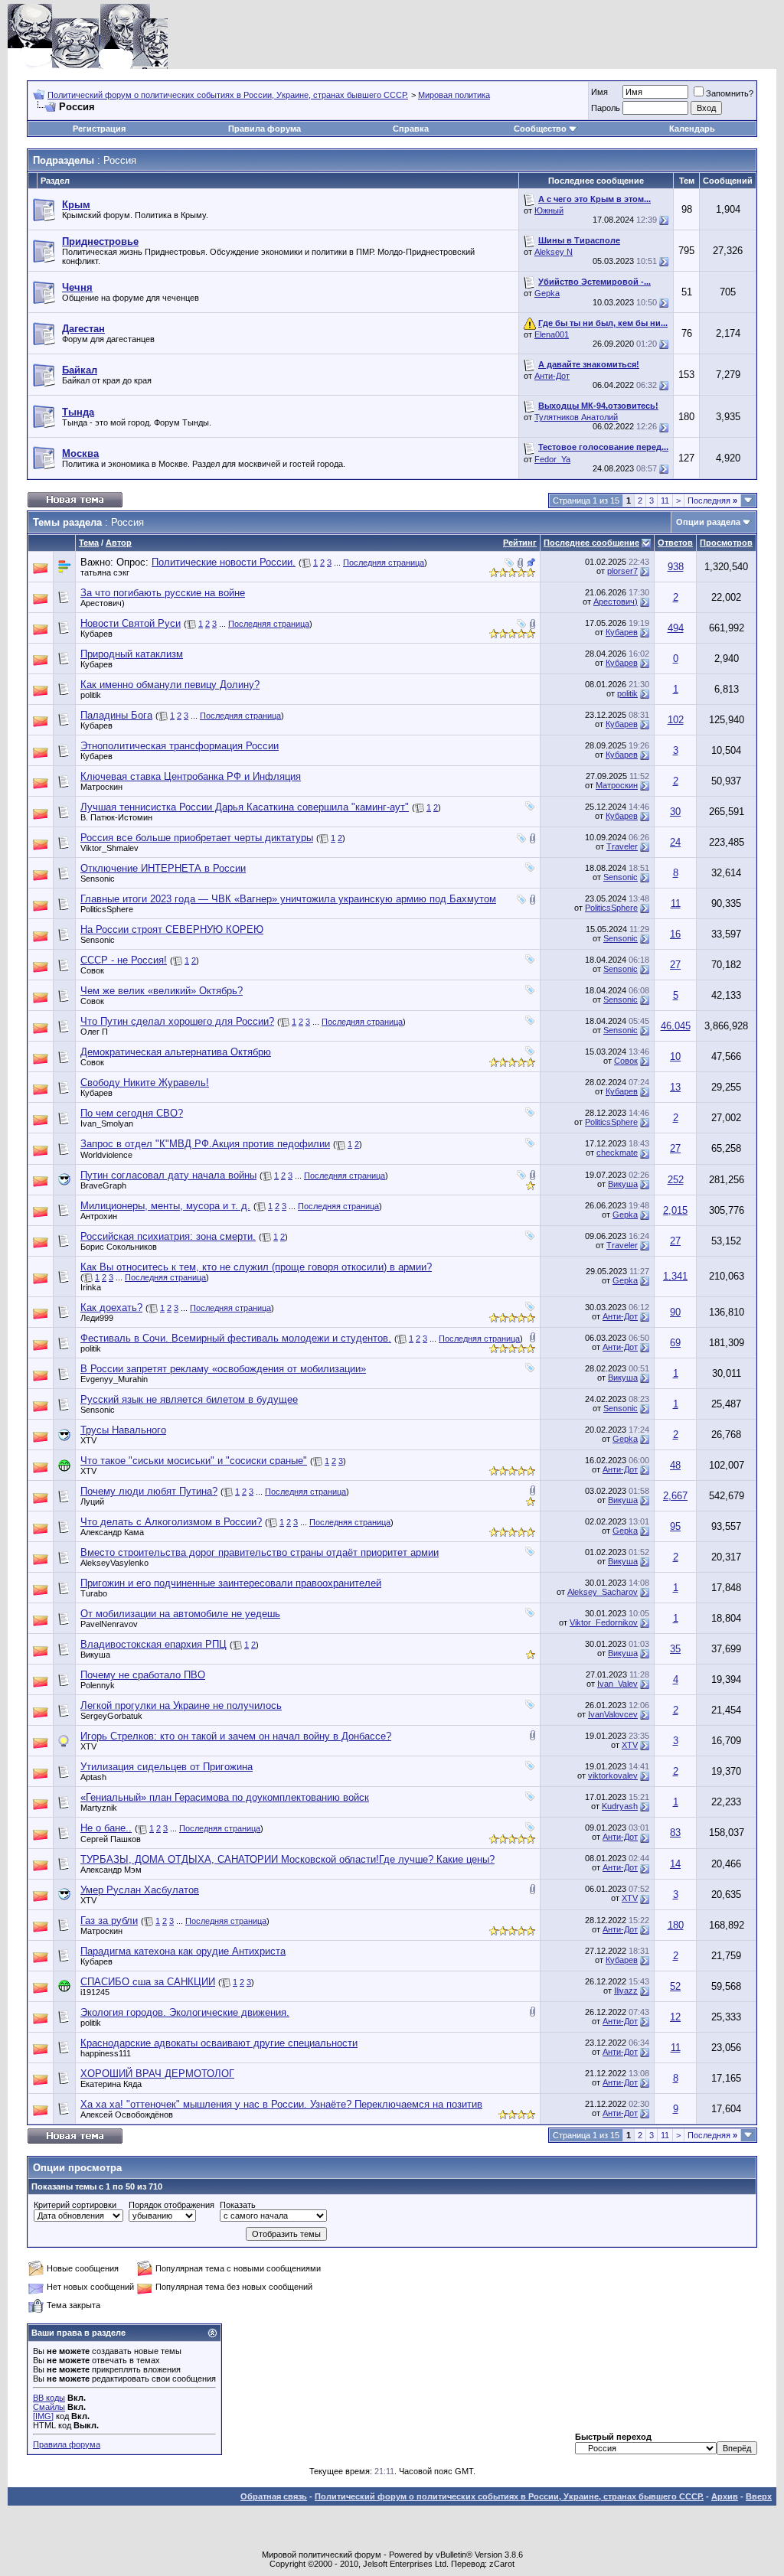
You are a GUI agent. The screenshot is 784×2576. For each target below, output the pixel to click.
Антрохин (99, 1216)
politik (91, 695)
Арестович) (103, 603)
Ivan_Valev (617, 1684)
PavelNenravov (109, 1624)
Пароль (606, 108)
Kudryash (620, 1806)
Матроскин (101, 787)
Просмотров (726, 543)
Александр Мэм (111, 1870)
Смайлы (49, 2407)
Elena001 (552, 334)
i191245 (95, 1992)
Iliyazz (626, 1991)
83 (675, 1833)
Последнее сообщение (591, 543)
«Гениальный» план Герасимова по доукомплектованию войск (225, 1797)
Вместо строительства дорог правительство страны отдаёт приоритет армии (260, 1552)
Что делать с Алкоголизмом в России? (171, 1522)
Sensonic (98, 879)
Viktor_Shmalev (109, 848)
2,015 (675, 1210)
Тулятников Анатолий (576, 417)
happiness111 (106, 2053)
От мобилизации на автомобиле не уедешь (180, 1614)
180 (676, 1925)
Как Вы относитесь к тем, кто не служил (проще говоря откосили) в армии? (256, 1267)
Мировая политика (454, 95)
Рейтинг (520, 543)
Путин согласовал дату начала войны (168, 1175)
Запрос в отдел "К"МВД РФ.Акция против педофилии (205, 1144)
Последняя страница (384, 562)
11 (665, 501)
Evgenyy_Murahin (114, 1379)
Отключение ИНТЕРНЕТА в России (163, 868)
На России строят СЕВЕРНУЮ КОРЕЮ (172, 929)
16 (675, 934)
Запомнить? (730, 93)
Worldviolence (106, 1155)
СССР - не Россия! (124, 960)
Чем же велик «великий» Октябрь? (162, 991)
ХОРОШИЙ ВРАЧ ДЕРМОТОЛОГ (157, 2074)
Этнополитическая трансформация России (180, 746)
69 (675, 1343)
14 (675, 1864)
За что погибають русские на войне (163, 593)
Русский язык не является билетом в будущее (189, 1399)
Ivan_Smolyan (107, 1123)
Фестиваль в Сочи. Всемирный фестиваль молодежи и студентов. (236, 1338)
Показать (238, 2205)
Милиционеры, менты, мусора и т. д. (165, 1206)
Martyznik (99, 1808)
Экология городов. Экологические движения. (185, 2012)
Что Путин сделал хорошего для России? (177, 1021)
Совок (92, 970)
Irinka (91, 1287)
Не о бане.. (106, 1828)
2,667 (675, 1496)
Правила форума (265, 129)
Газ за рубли (109, 1921)
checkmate (617, 1153)
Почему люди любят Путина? (149, 1491)
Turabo (94, 1593)
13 (675, 1087)
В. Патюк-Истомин (116, 817)
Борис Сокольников (119, 1247)
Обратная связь (274, 2496)
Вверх (759, 2496)
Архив (725, 2496)
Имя (599, 92)
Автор (119, 543)
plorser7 (622, 571)
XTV (88, 1440)
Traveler (622, 846)
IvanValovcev (613, 1714)
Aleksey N (554, 252)
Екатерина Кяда (111, 2084)
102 (676, 720)
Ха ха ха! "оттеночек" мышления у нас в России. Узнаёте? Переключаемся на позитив (281, 2104)
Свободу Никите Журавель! (145, 1083)
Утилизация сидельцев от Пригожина (167, 1767)
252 (676, 1180)
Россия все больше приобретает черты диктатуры (197, 838)
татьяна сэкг (105, 572)
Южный (549, 210)
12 (675, 2017)
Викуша (623, 1184)
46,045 (676, 1026)
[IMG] (43, 2416)
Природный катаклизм (132, 654)
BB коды (49, 2398)
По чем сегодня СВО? (132, 1113)
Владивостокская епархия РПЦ (154, 1644)
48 (675, 1465)
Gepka (547, 293)
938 (676, 567)
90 (675, 1312)
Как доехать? (111, 1308)
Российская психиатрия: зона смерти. (168, 1236)
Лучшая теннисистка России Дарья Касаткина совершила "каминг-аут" (245, 807)
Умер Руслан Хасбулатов (140, 1890)
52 (675, 1986)
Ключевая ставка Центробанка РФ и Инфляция (191, 776)
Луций (92, 1502)
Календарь (692, 129)
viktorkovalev (613, 1775)
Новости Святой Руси (131, 623)
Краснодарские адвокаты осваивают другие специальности (219, 2043)
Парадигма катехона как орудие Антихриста (183, 1951)
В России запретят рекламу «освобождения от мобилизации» (223, 1369)
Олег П (94, 1032)
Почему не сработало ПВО (143, 1675)
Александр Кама (112, 1532)
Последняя (712, 501)
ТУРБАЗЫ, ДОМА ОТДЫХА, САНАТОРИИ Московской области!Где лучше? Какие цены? (287, 1859)
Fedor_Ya (552, 459)
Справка (411, 129)
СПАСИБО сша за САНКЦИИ (148, 1982)
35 (675, 1649)
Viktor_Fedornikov (604, 1622)
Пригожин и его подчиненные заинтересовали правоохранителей (231, 1583)
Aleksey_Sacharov (603, 1592)
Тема (89, 543)
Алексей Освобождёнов (127, 2115)
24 (675, 842)
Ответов (675, 543)
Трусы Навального (123, 1430)
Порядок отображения (171, 2205)
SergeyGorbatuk (111, 1716)
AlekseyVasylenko (114, 1563)
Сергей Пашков (111, 1839)
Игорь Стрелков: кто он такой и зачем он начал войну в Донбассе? (236, 1736)
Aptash (93, 1777)
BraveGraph (103, 1185)
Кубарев (96, 634)
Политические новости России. (224, 562)
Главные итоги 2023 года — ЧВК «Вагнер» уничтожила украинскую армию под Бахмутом (288, 899)
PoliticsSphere (107, 909)
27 (675, 965)
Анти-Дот (552, 376)
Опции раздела (708, 522)
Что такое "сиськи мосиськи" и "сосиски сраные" (194, 1461)
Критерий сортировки (75, 2205)
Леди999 (97, 1318)
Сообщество (540, 129)
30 (675, 812)
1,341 (675, 1276)
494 (676, 628)
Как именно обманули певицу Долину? (170, 685)
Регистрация (99, 129)
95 (675, 1526)
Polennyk (98, 1685)
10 (675, 1056)
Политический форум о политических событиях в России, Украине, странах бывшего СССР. (228, 95)
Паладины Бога (116, 715)
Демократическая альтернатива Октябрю (176, 1052)
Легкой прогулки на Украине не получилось (181, 1705)
